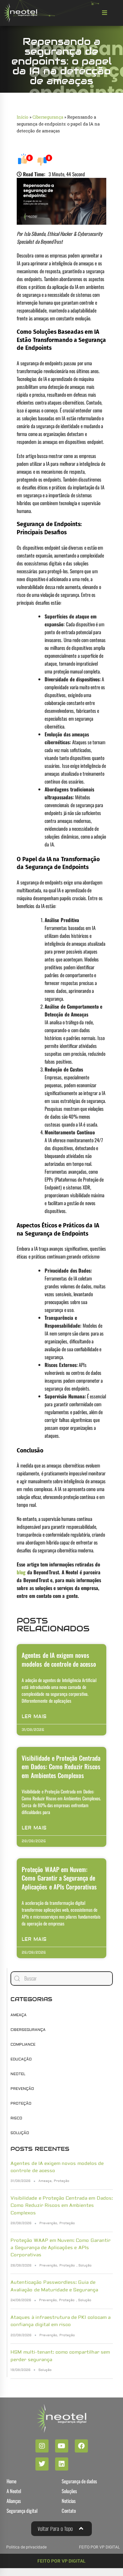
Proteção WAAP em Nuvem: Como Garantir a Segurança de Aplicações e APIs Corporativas (59, 1878)
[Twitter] (42, 2464)
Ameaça (19, 2015)
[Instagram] (42, 2446)
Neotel (18, 2074)
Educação (21, 2059)
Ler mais (34, 1717)
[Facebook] (81, 2446)
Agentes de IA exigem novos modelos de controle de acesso (59, 1659)
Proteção (21, 2103)
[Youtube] (62, 2446)
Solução (20, 2133)
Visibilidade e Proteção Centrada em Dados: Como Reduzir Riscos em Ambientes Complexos (61, 1766)
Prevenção (22, 2089)
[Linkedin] (62, 2464)
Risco (16, 2118)
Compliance (23, 2045)
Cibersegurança (48, 117)
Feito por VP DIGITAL (61, 2561)
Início (22, 117)
